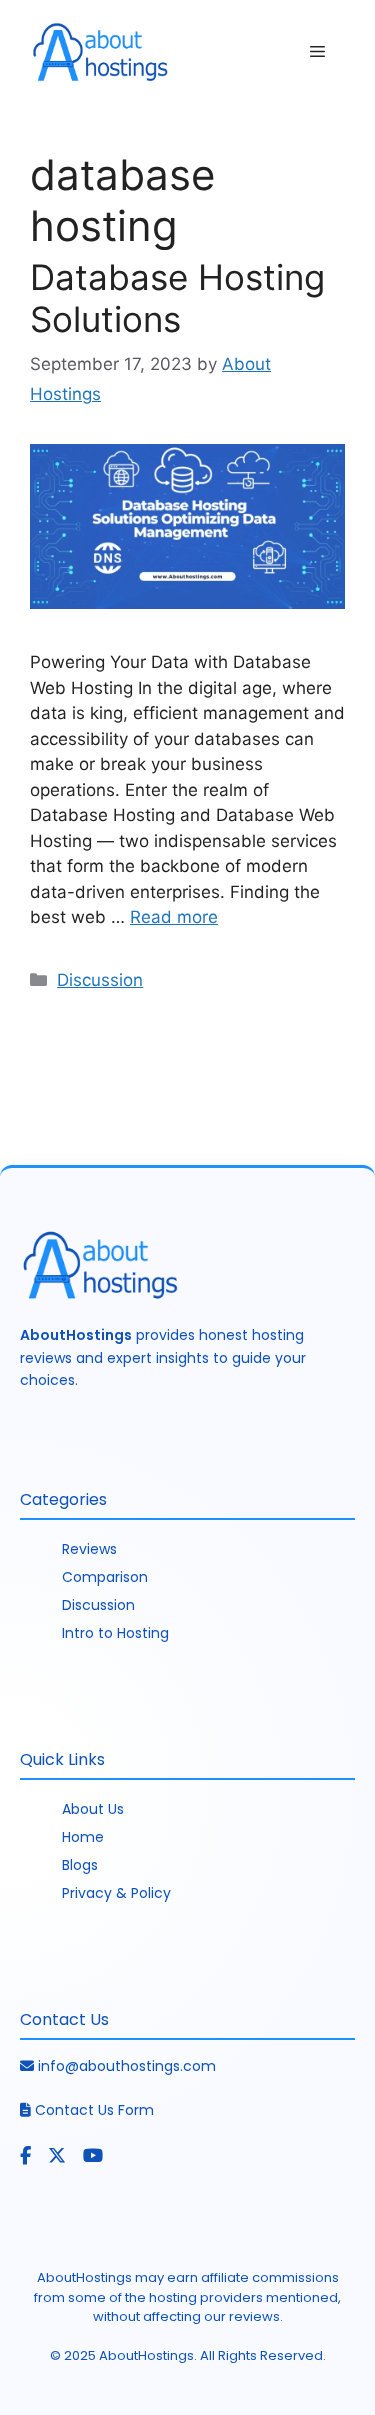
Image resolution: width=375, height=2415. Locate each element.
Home (83, 1837)
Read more (174, 917)
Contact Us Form (94, 2110)
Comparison (105, 1577)
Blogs (80, 1865)
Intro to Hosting (115, 1633)
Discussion (100, 980)
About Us (93, 1809)
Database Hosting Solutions (177, 298)
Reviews (89, 1549)
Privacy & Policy (116, 1893)
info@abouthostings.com (127, 2066)
